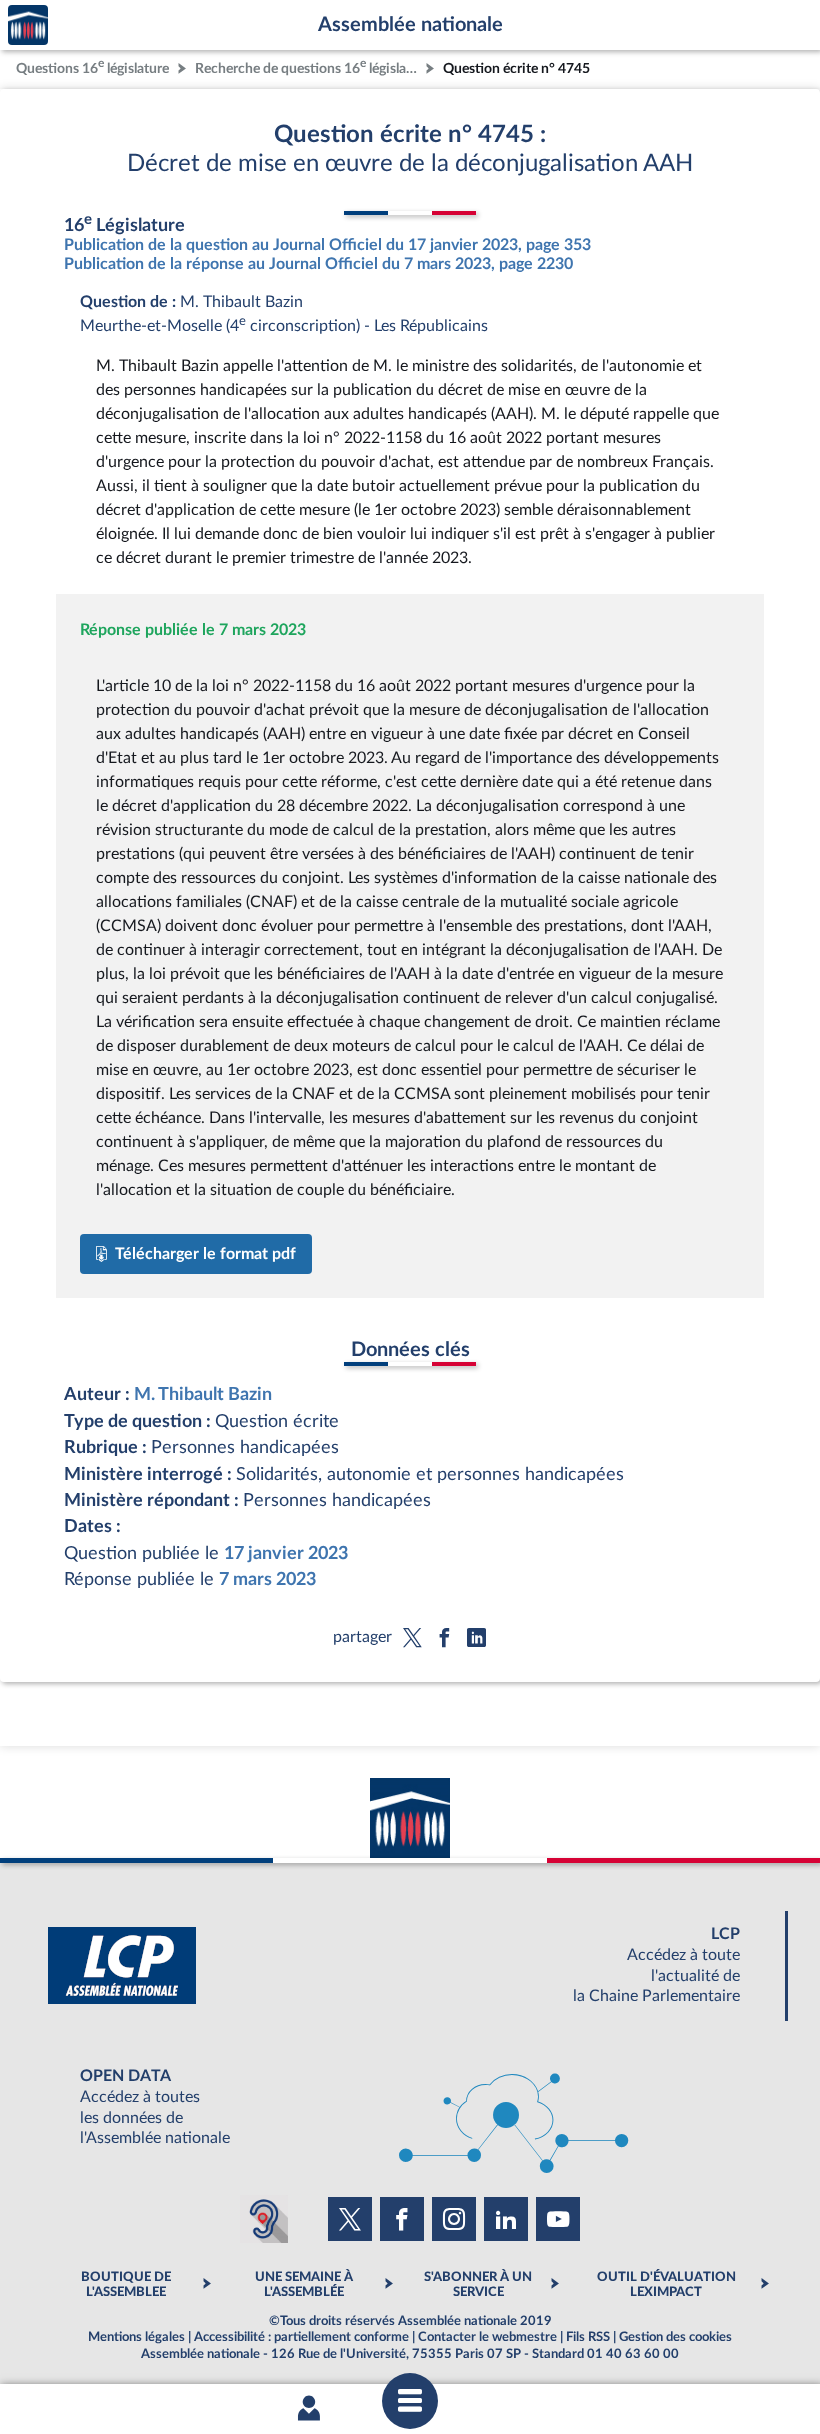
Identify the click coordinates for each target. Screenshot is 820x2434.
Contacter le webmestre (487, 2337)
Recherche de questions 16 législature (308, 66)
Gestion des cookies (675, 2337)
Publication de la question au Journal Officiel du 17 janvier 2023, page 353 (327, 245)
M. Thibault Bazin (203, 1394)
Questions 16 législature (92, 66)
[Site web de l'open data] (410, 2107)
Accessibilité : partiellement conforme (301, 2337)
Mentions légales (136, 2337)
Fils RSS (588, 2337)
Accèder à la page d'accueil (28, 25)
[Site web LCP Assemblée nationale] (410, 1965)
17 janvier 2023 (286, 1553)
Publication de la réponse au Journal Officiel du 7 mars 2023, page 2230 (318, 264)
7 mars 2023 (267, 1579)
